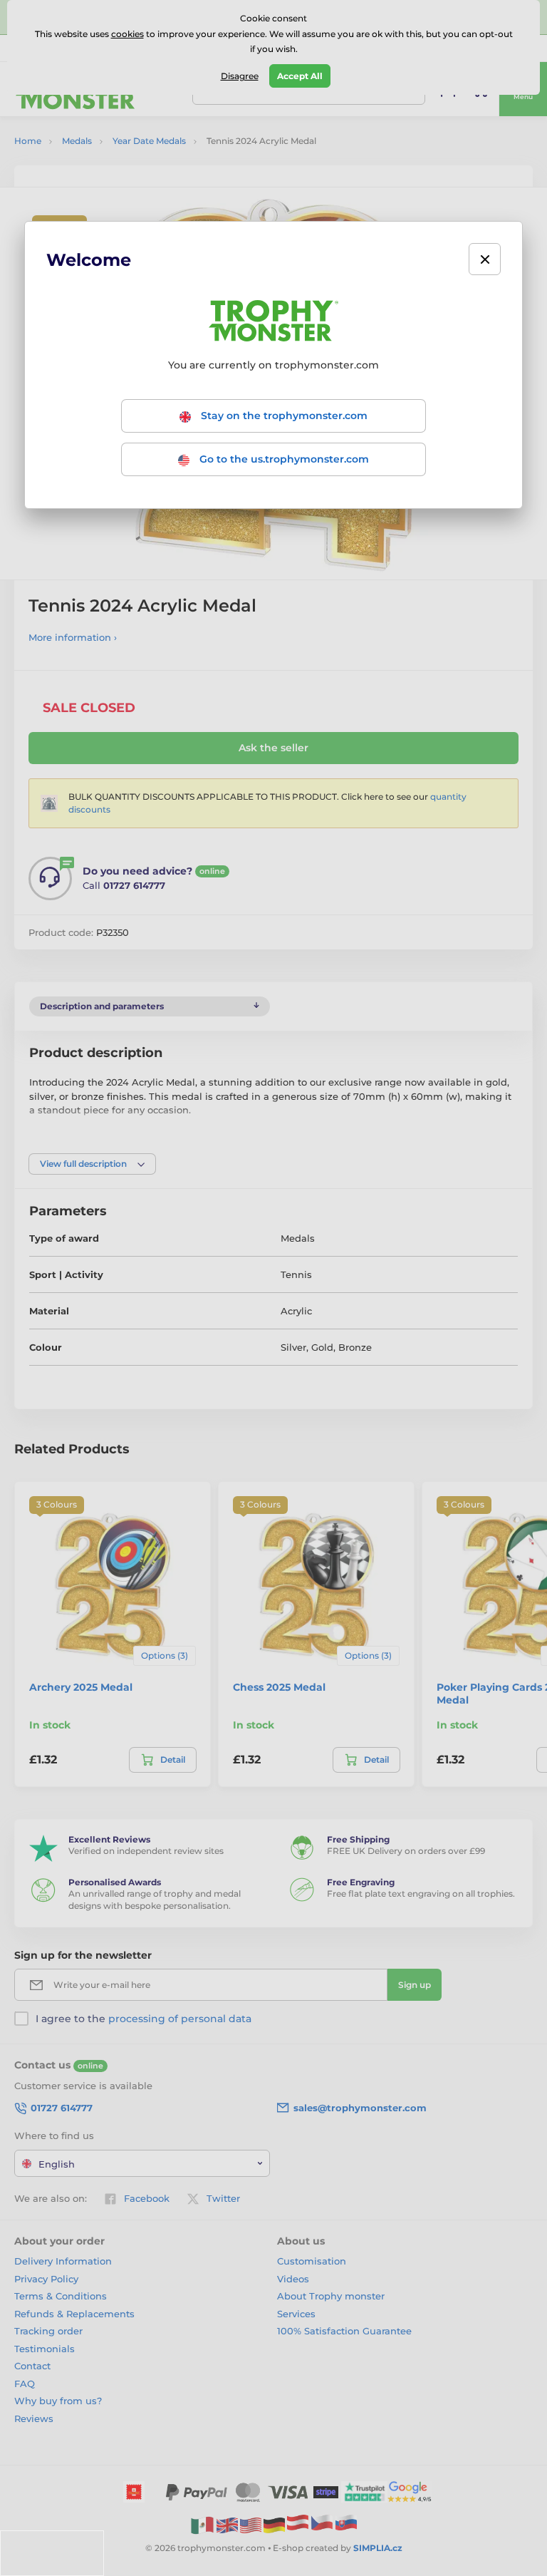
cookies (127, 34)
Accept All (300, 76)
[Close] (485, 259)
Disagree (240, 76)
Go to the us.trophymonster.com (283, 459)
